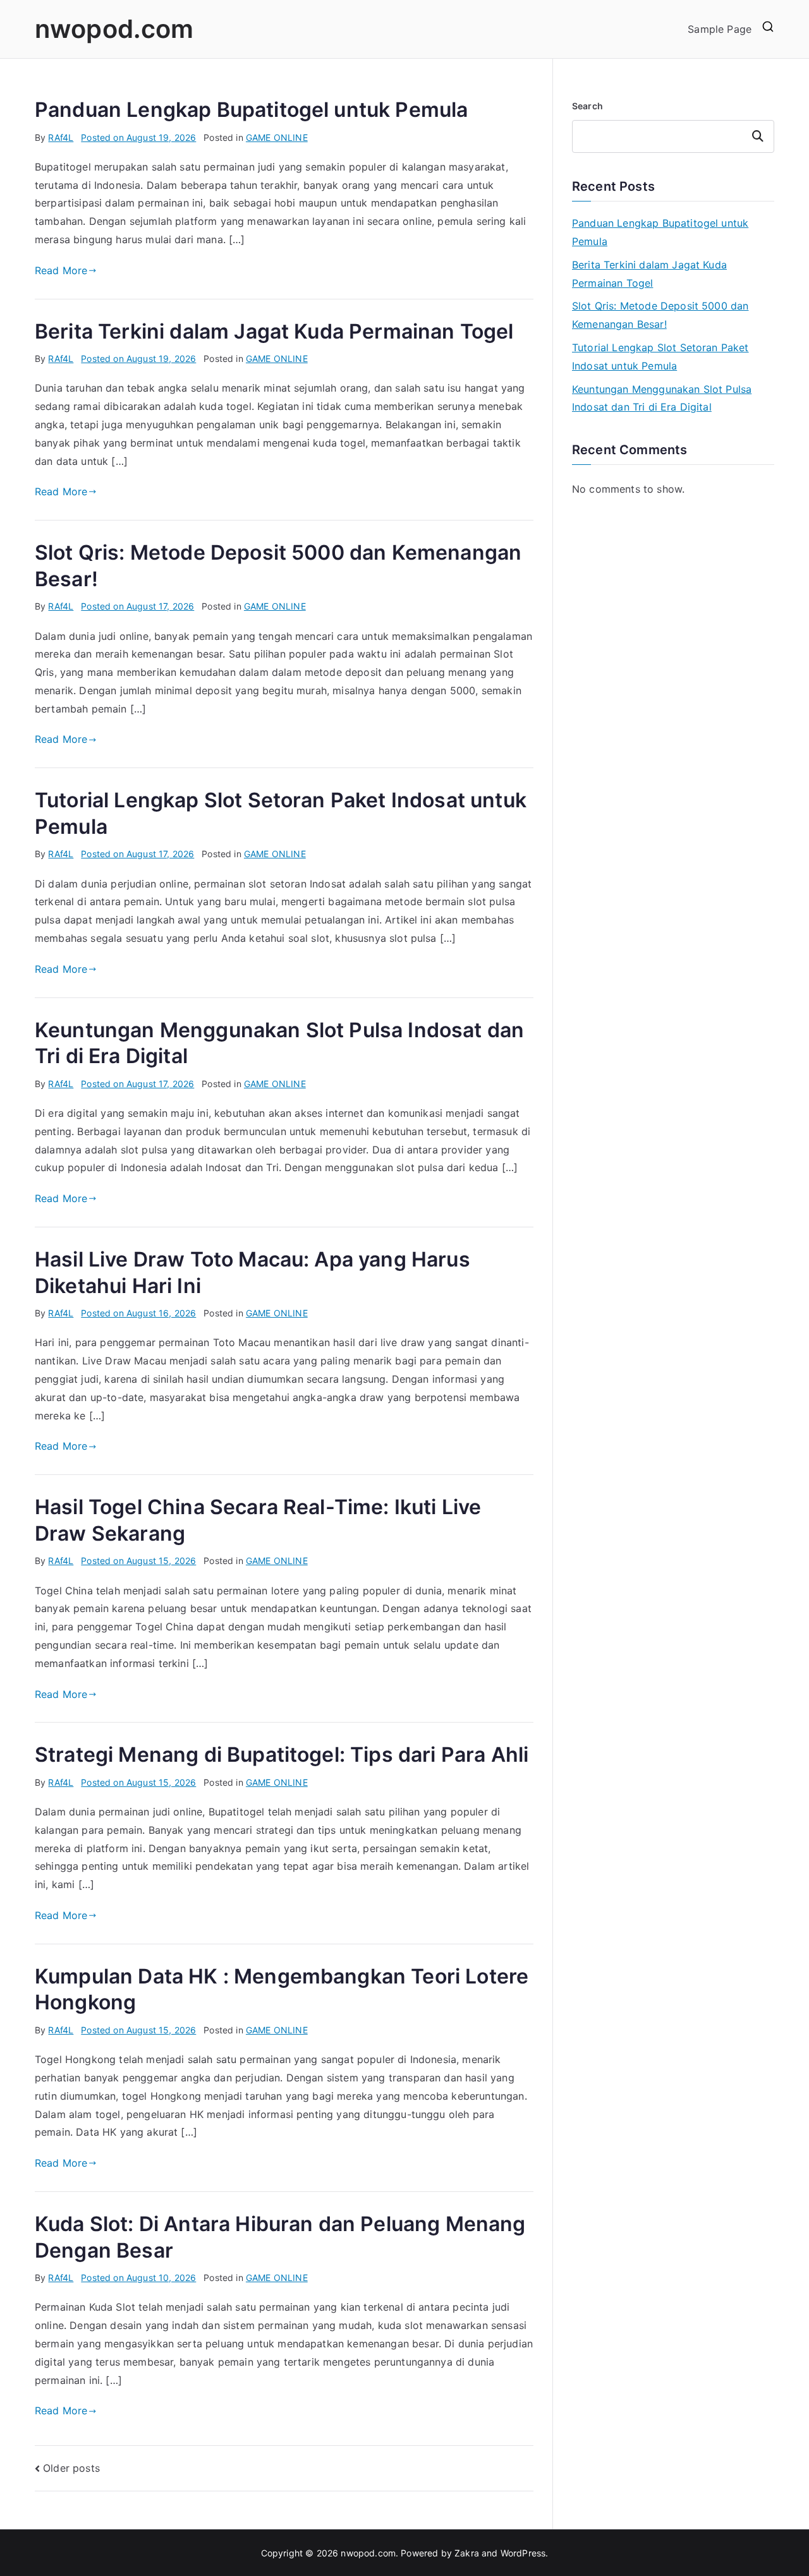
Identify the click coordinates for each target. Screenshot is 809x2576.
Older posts (71, 2468)
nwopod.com (114, 29)
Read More (61, 270)
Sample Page (720, 29)
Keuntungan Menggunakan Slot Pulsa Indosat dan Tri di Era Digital (662, 398)
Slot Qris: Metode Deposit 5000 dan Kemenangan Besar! (660, 315)
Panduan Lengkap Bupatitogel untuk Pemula (251, 110)
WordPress (523, 2553)
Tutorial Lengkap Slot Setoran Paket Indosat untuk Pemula (660, 357)
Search (587, 106)
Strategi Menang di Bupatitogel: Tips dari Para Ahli (282, 1754)
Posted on (138, 137)
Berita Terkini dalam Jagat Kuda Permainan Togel (274, 331)
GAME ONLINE (277, 137)
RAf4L (61, 137)
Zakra (467, 2553)
